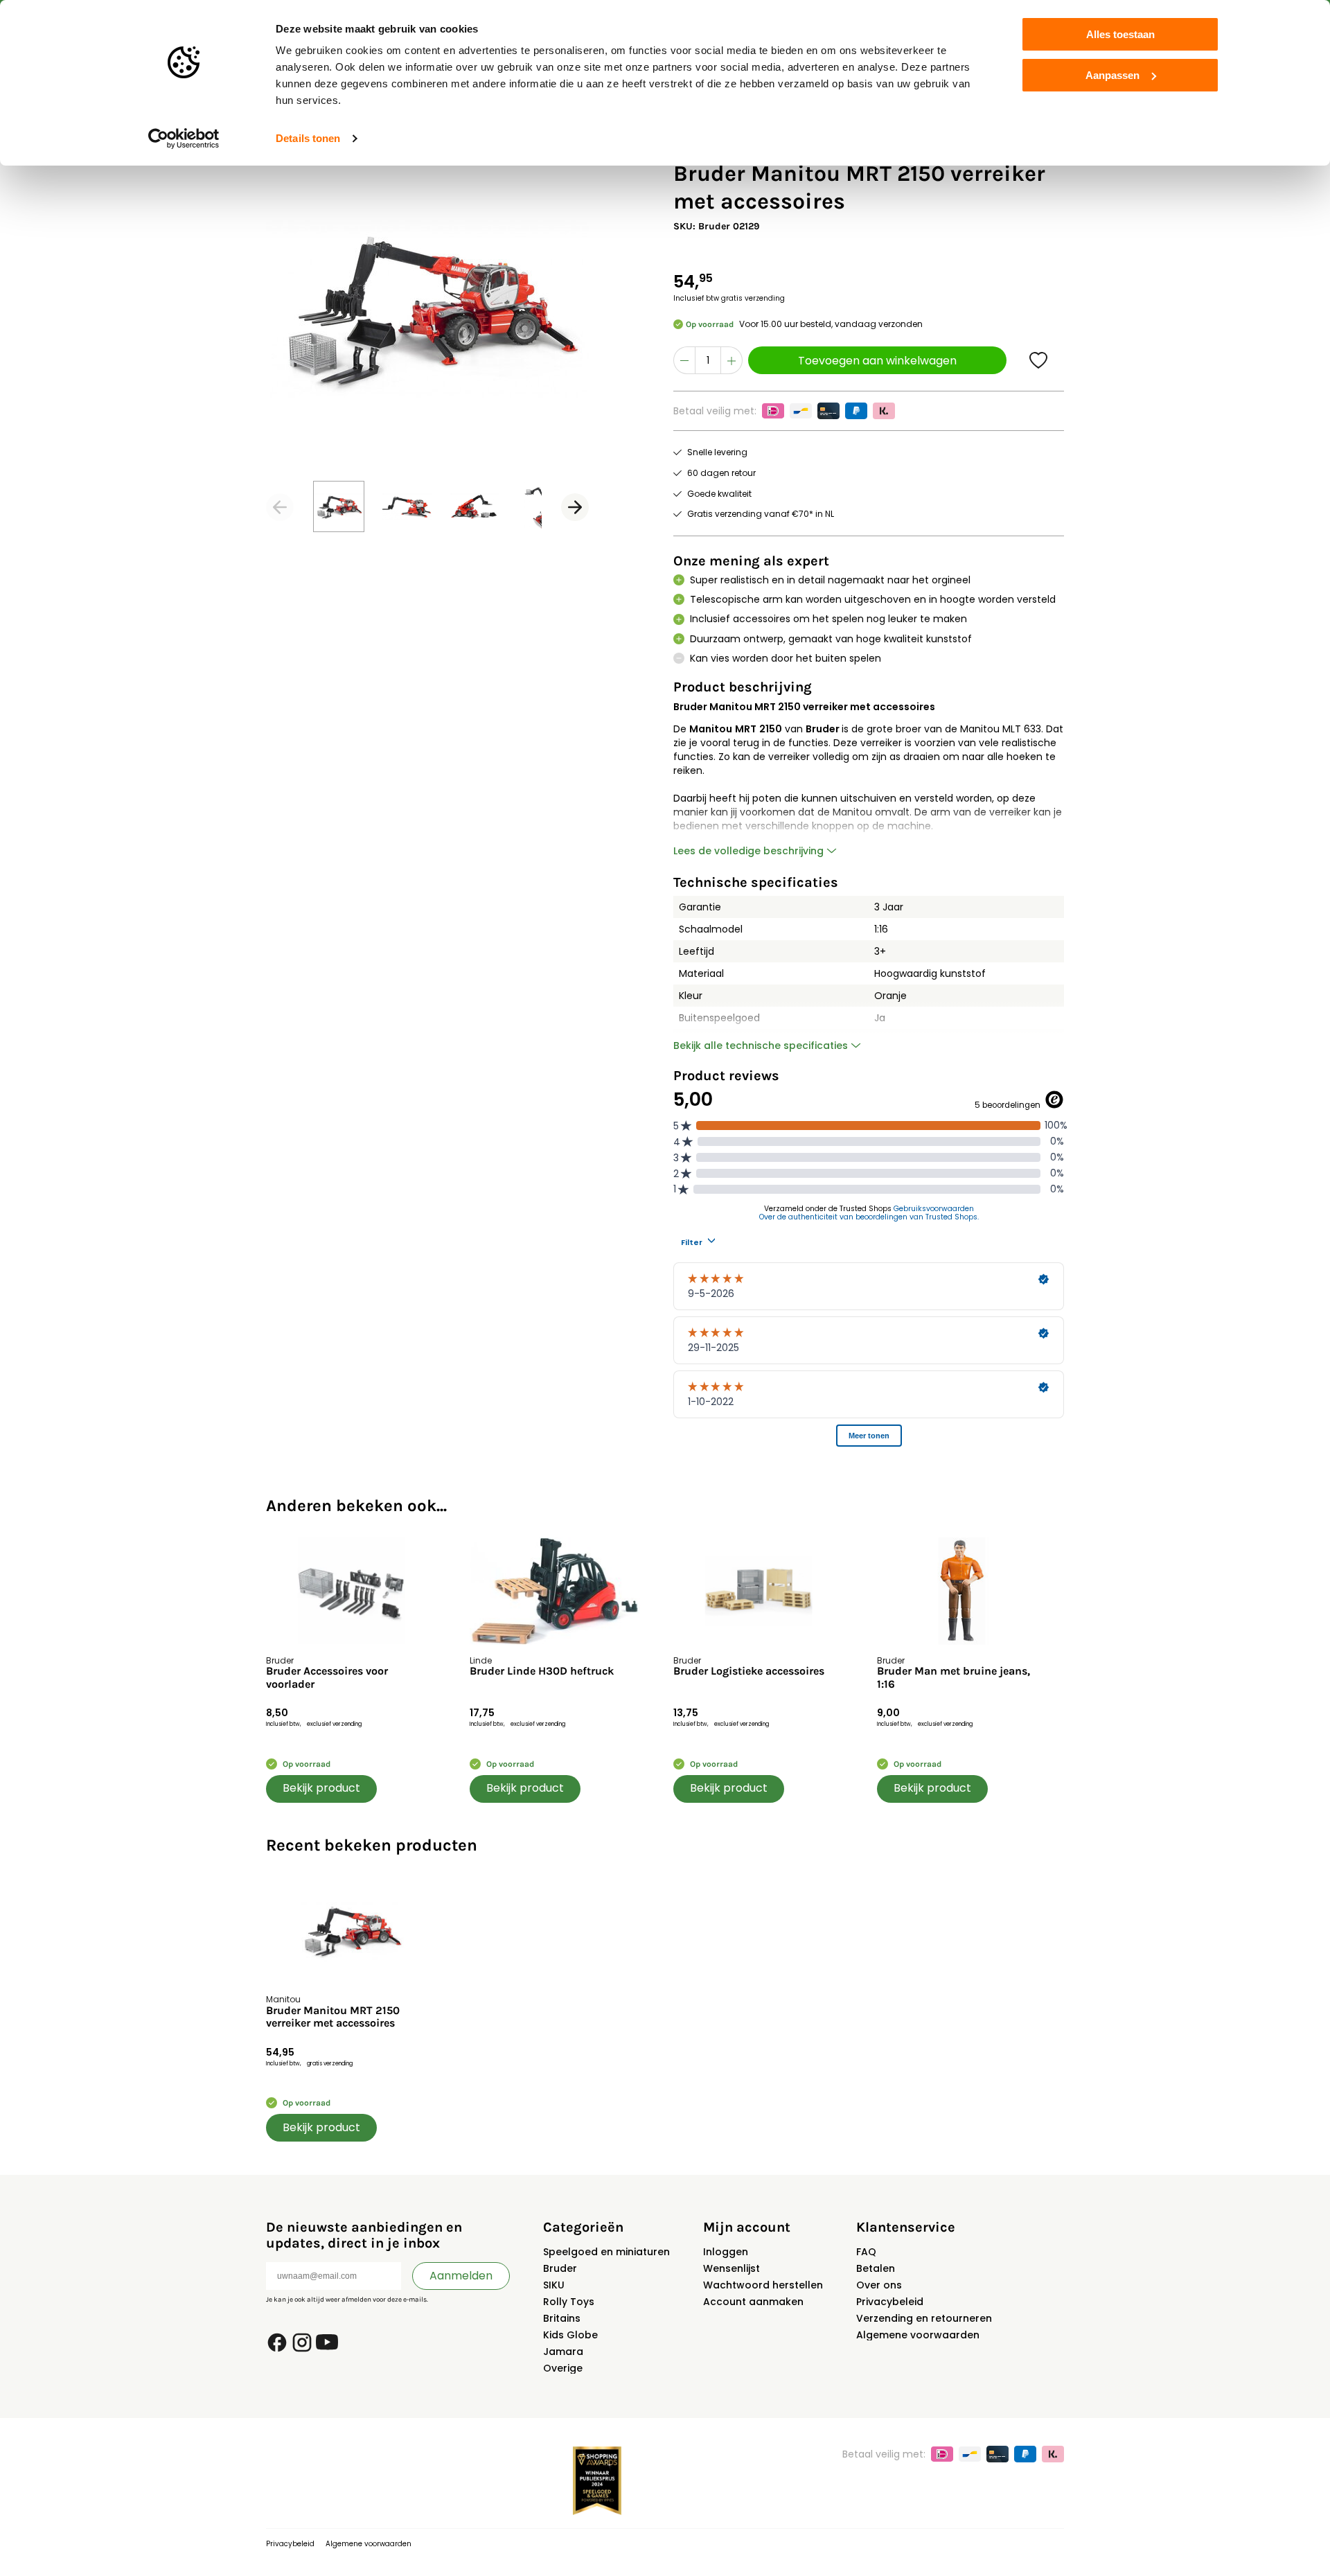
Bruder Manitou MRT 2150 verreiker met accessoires (333, 2017)
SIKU (554, 2285)
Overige (563, 2368)
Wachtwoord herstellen (763, 2285)
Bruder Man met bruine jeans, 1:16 (954, 1677)
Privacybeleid (890, 2302)
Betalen (876, 2268)
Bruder (560, 2268)
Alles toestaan (1120, 34)
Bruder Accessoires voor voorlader (327, 1677)
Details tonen (308, 138)
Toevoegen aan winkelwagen (877, 361)
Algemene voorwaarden (918, 2335)
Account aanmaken (753, 2302)
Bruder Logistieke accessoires (749, 1671)
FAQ (866, 2252)
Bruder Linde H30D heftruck (542, 1671)
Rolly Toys (569, 2302)
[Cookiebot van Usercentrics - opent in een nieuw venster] (184, 139)
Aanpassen (1112, 75)
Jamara (563, 2352)
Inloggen (726, 2252)
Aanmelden (461, 2276)
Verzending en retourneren (924, 2318)
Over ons (879, 2285)
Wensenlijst (731, 2268)
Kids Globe (570, 2335)
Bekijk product (321, 1788)
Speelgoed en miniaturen (606, 2252)
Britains (562, 2318)
